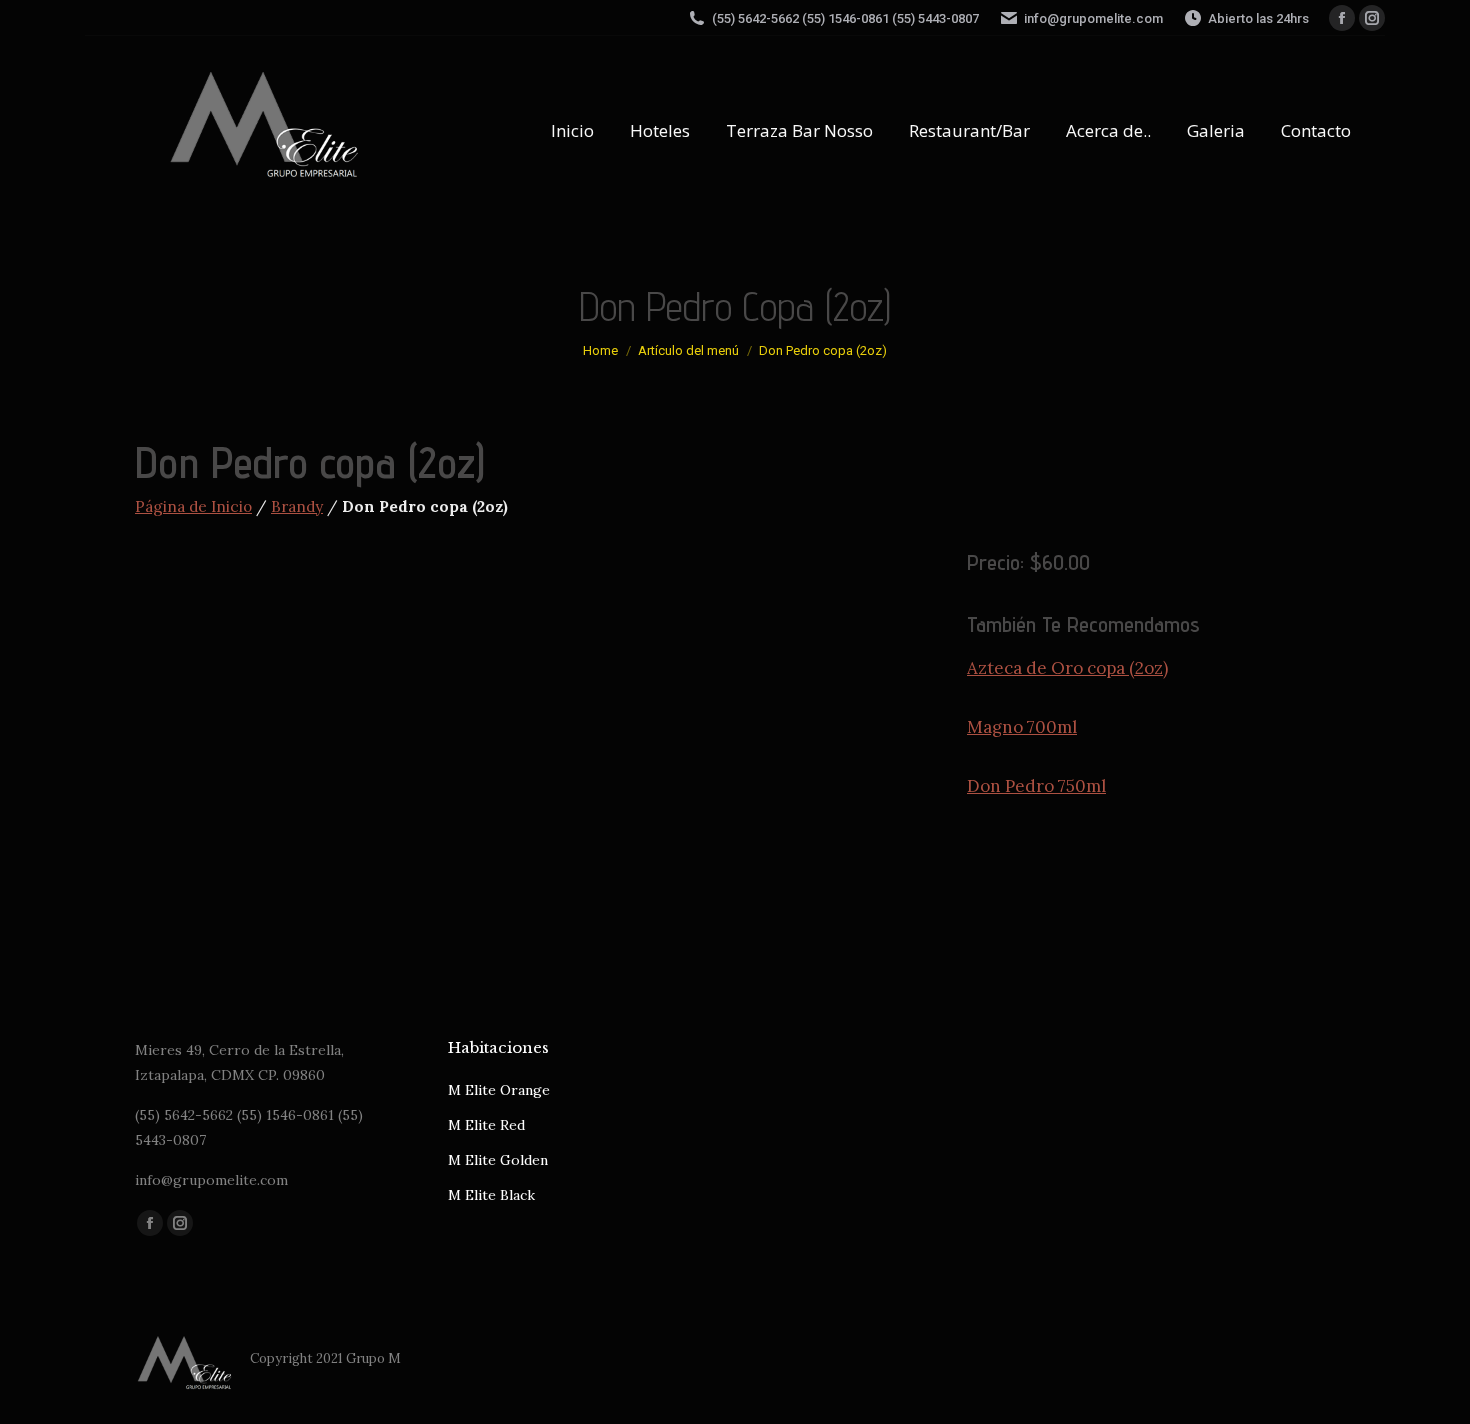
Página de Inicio (193, 506)
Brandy (297, 506)
